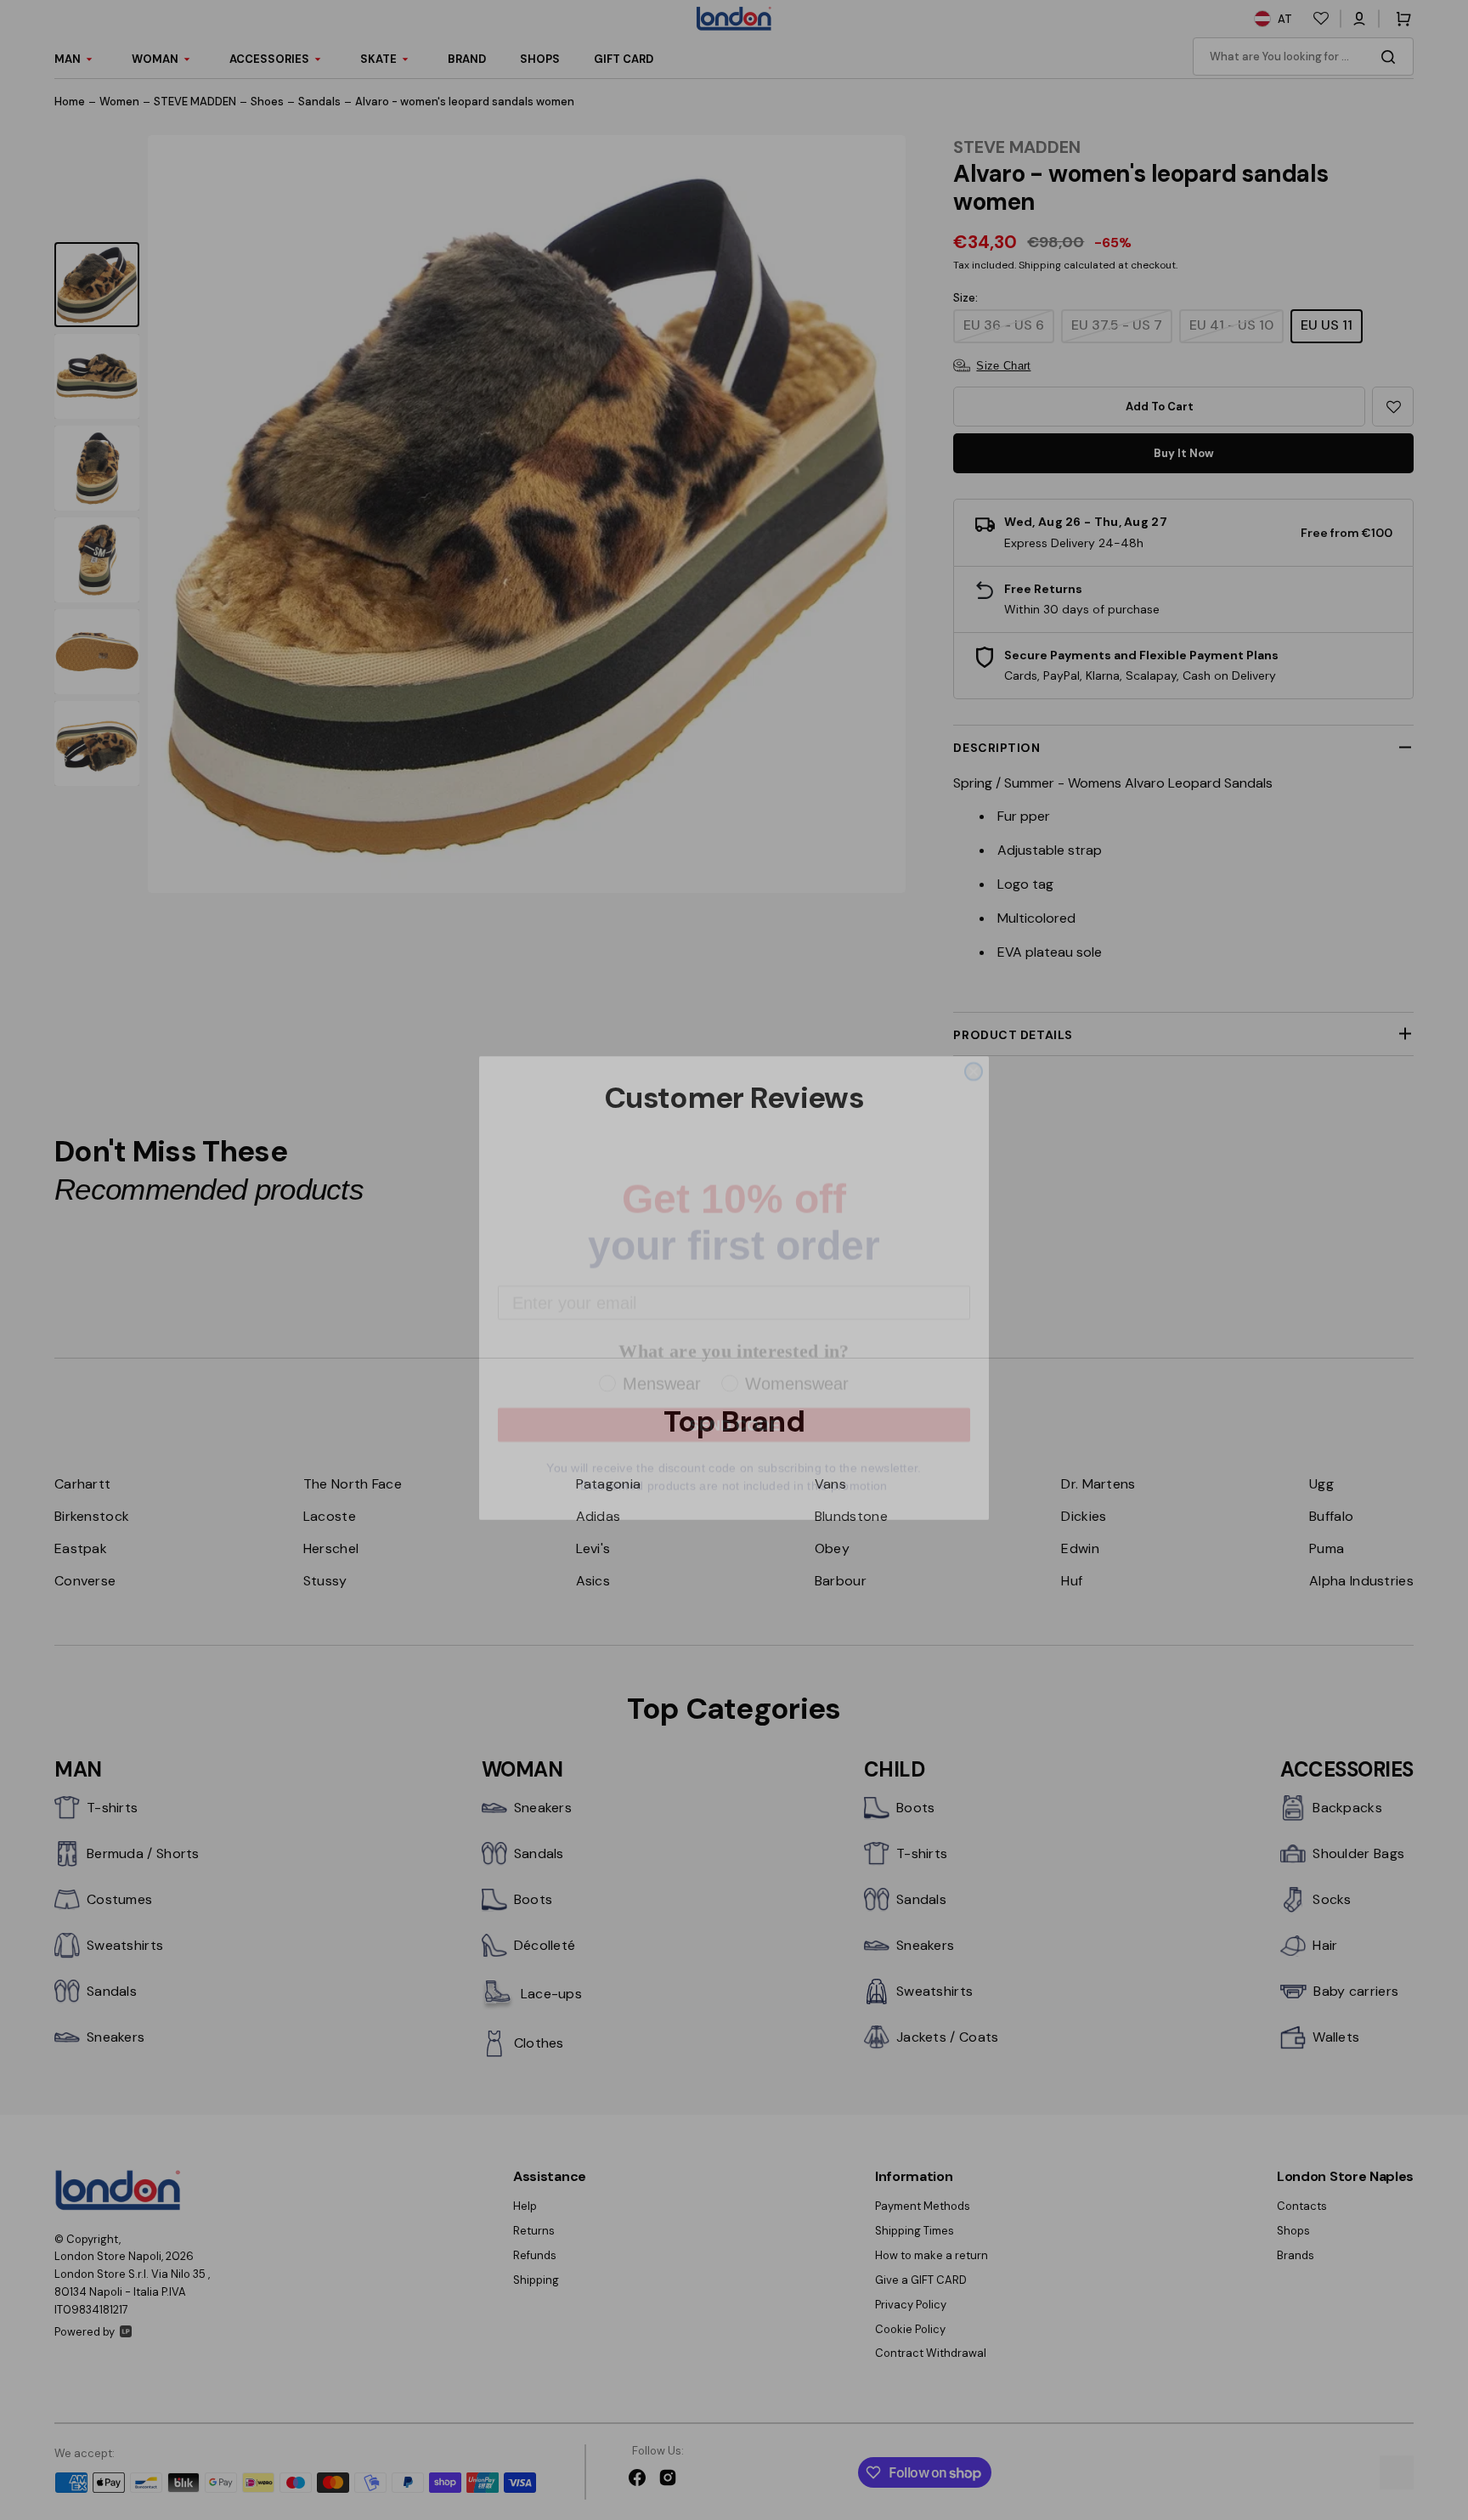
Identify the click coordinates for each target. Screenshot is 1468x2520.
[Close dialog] (974, 1043)
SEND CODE (734, 1397)
